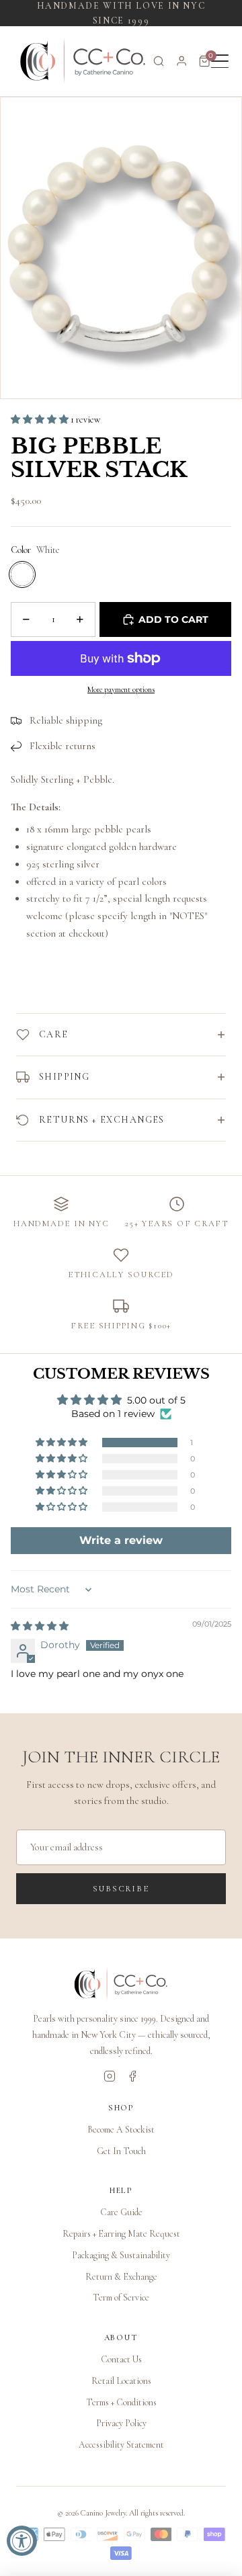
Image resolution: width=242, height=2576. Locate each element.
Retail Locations (121, 2381)
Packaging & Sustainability (121, 2255)
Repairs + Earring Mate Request (121, 2234)
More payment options (121, 689)
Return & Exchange (121, 2277)
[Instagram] (110, 2076)
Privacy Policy (121, 2423)
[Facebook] (132, 2076)
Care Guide (121, 2212)
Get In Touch (121, 2151)
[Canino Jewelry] (121, 1984)
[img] (40, 1626)
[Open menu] (220, 61)
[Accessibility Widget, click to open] (22, 2541)
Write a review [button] (121, 1540)
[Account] (182, 61)
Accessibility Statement (121, 2445)
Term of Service (121, 2298)
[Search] (159, 61)
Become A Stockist (121, 2130)
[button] (41, 420)
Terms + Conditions (121, 2402)
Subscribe (121, 1889)
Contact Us (121, 2359)
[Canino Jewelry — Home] (83, 61)
